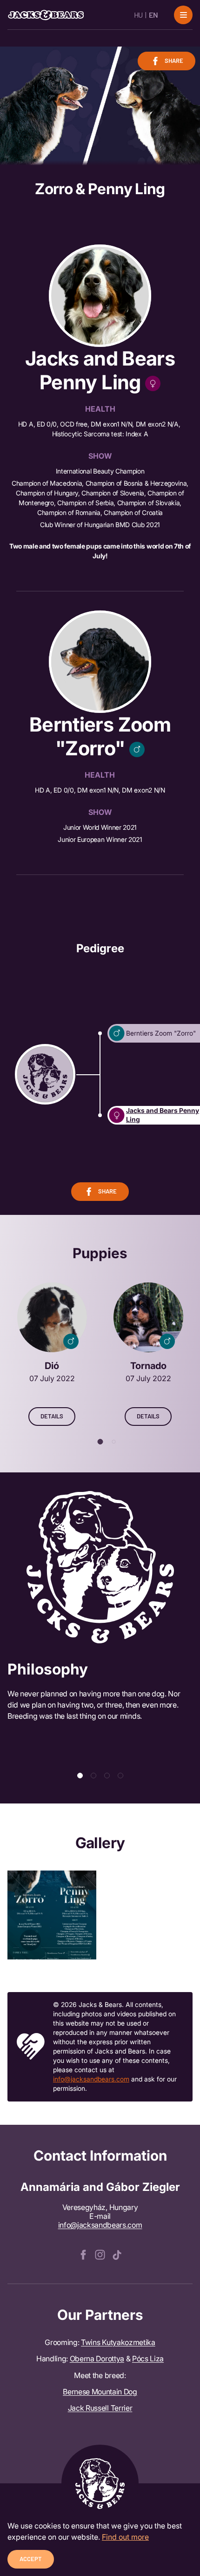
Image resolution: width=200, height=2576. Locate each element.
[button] (100, 1442)
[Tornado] (148, 1354)
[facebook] (83, 2254)
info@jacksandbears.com (91, 2079)
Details (52, 1416)
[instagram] (100, 2254)
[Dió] (52, 1354)
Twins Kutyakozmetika (118, 2342)
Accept (31, 2559)
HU (138, 15)
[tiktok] (117, 2254)
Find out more (125, 2537)
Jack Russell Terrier (100, 2408)
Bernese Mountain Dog (100, 2392)
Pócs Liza (148, 2359)
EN (153, 15)
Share (174, 61)
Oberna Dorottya (97, 2359)
